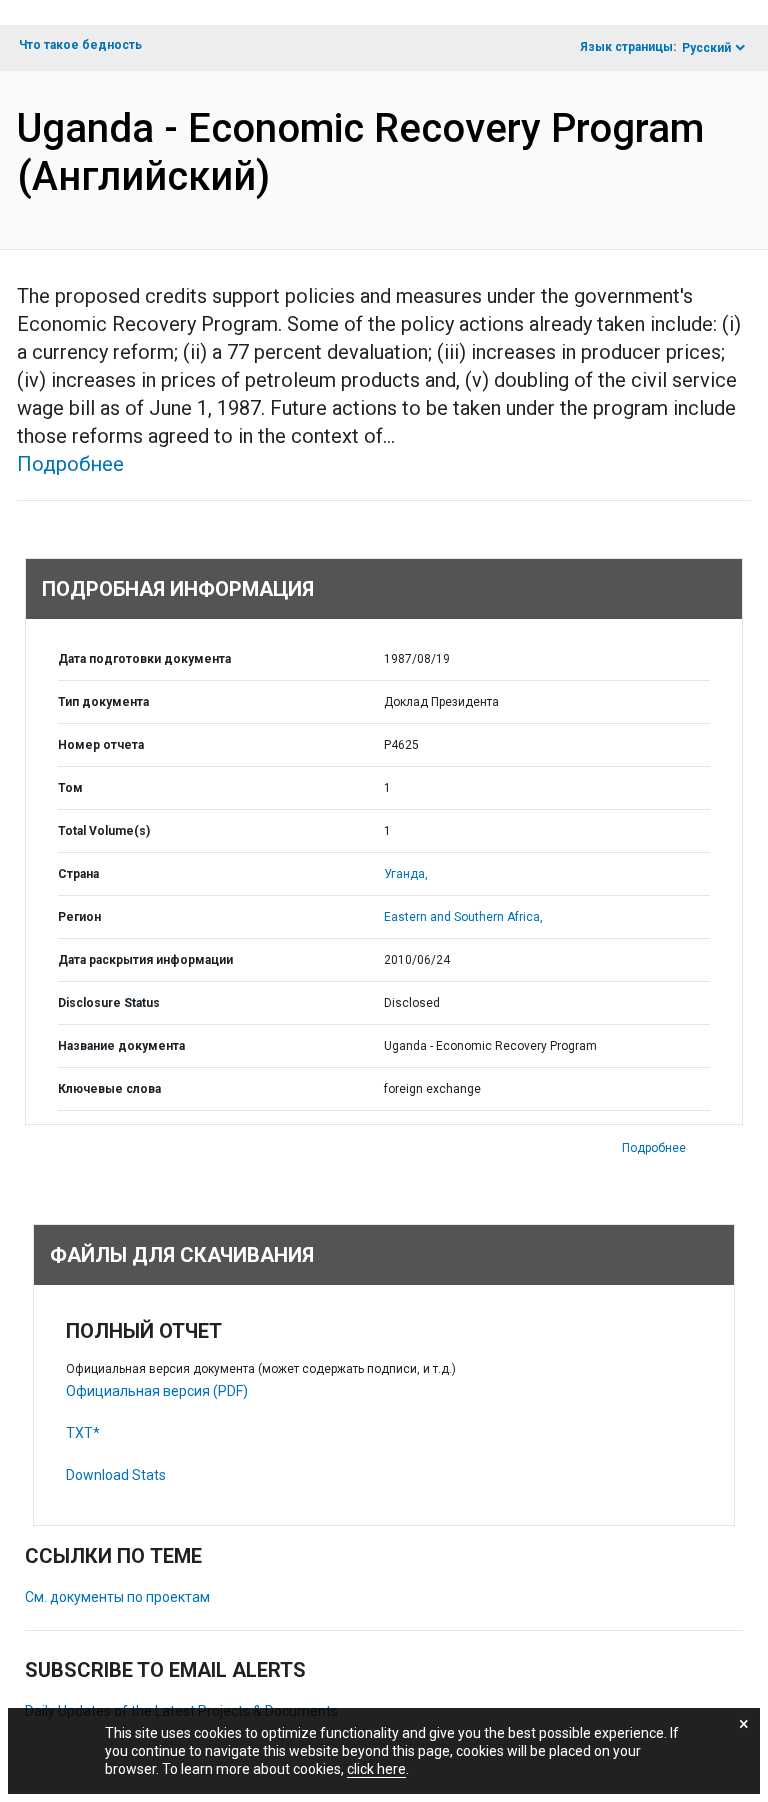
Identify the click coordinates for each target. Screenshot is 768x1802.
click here (376, 1769)
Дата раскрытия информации (145, 960)
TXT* (83, 1433)
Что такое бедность (80, 45)
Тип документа (103, 702)
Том (70, 788)
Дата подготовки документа (144, 659)
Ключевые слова (109, 1089)
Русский (706, 48)
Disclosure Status (109, 1003)
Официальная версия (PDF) (157, 1391)
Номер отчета (101, 745)
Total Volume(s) (104, 831)
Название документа (121, 1046)
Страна (78, 874)
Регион (79, 917)
